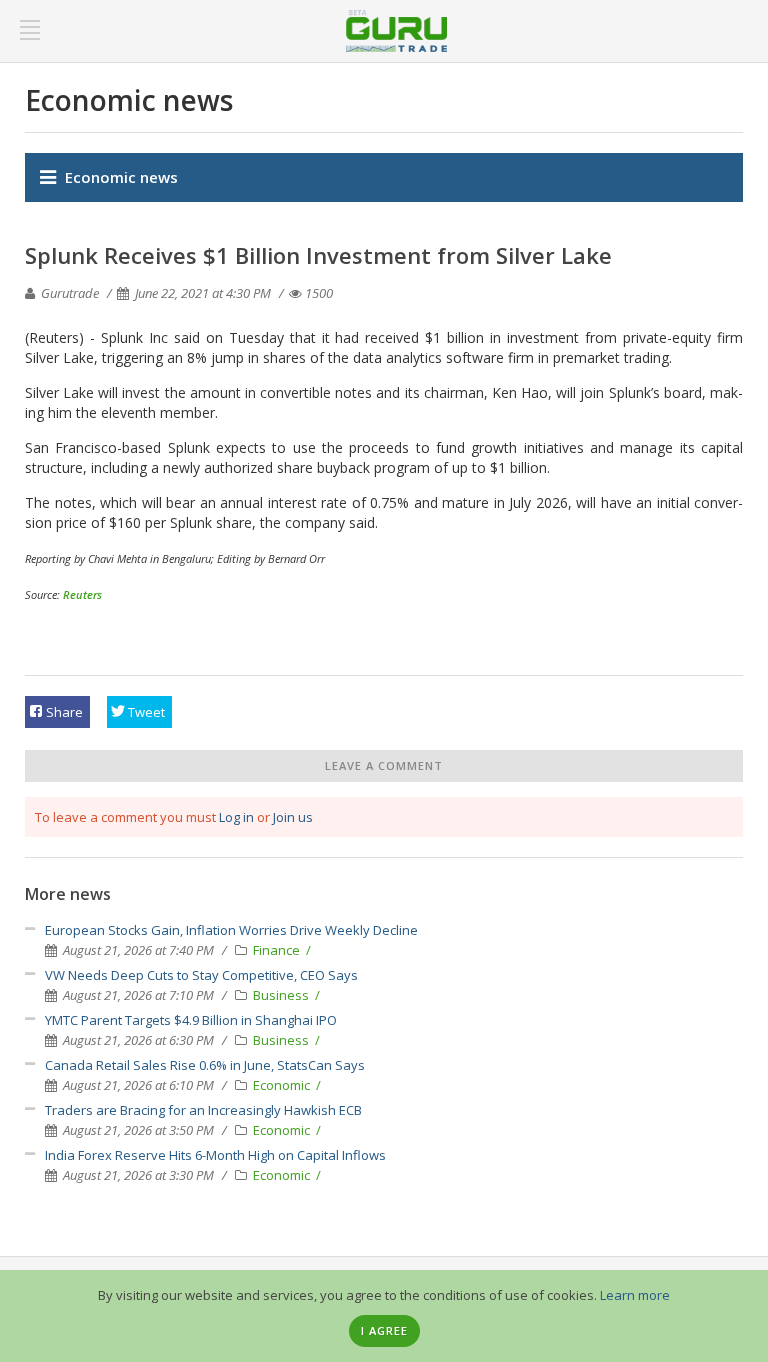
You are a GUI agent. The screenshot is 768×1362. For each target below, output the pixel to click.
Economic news (121, 177)
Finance (278, 950)
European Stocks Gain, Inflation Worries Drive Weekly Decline (231, 930)
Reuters (82, 594)
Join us (293, 817)
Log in (236, 817)
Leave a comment (384, 765)
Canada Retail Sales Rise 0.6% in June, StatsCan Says (205, 1065)
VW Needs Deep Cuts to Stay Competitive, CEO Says (201, 975)
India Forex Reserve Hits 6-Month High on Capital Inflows (215, 1155)
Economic (283, 1085)
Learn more (635, 1295)
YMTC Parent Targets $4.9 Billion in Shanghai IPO (191, 1020)
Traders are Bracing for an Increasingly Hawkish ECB (203, 1110)
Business (282, 995)
